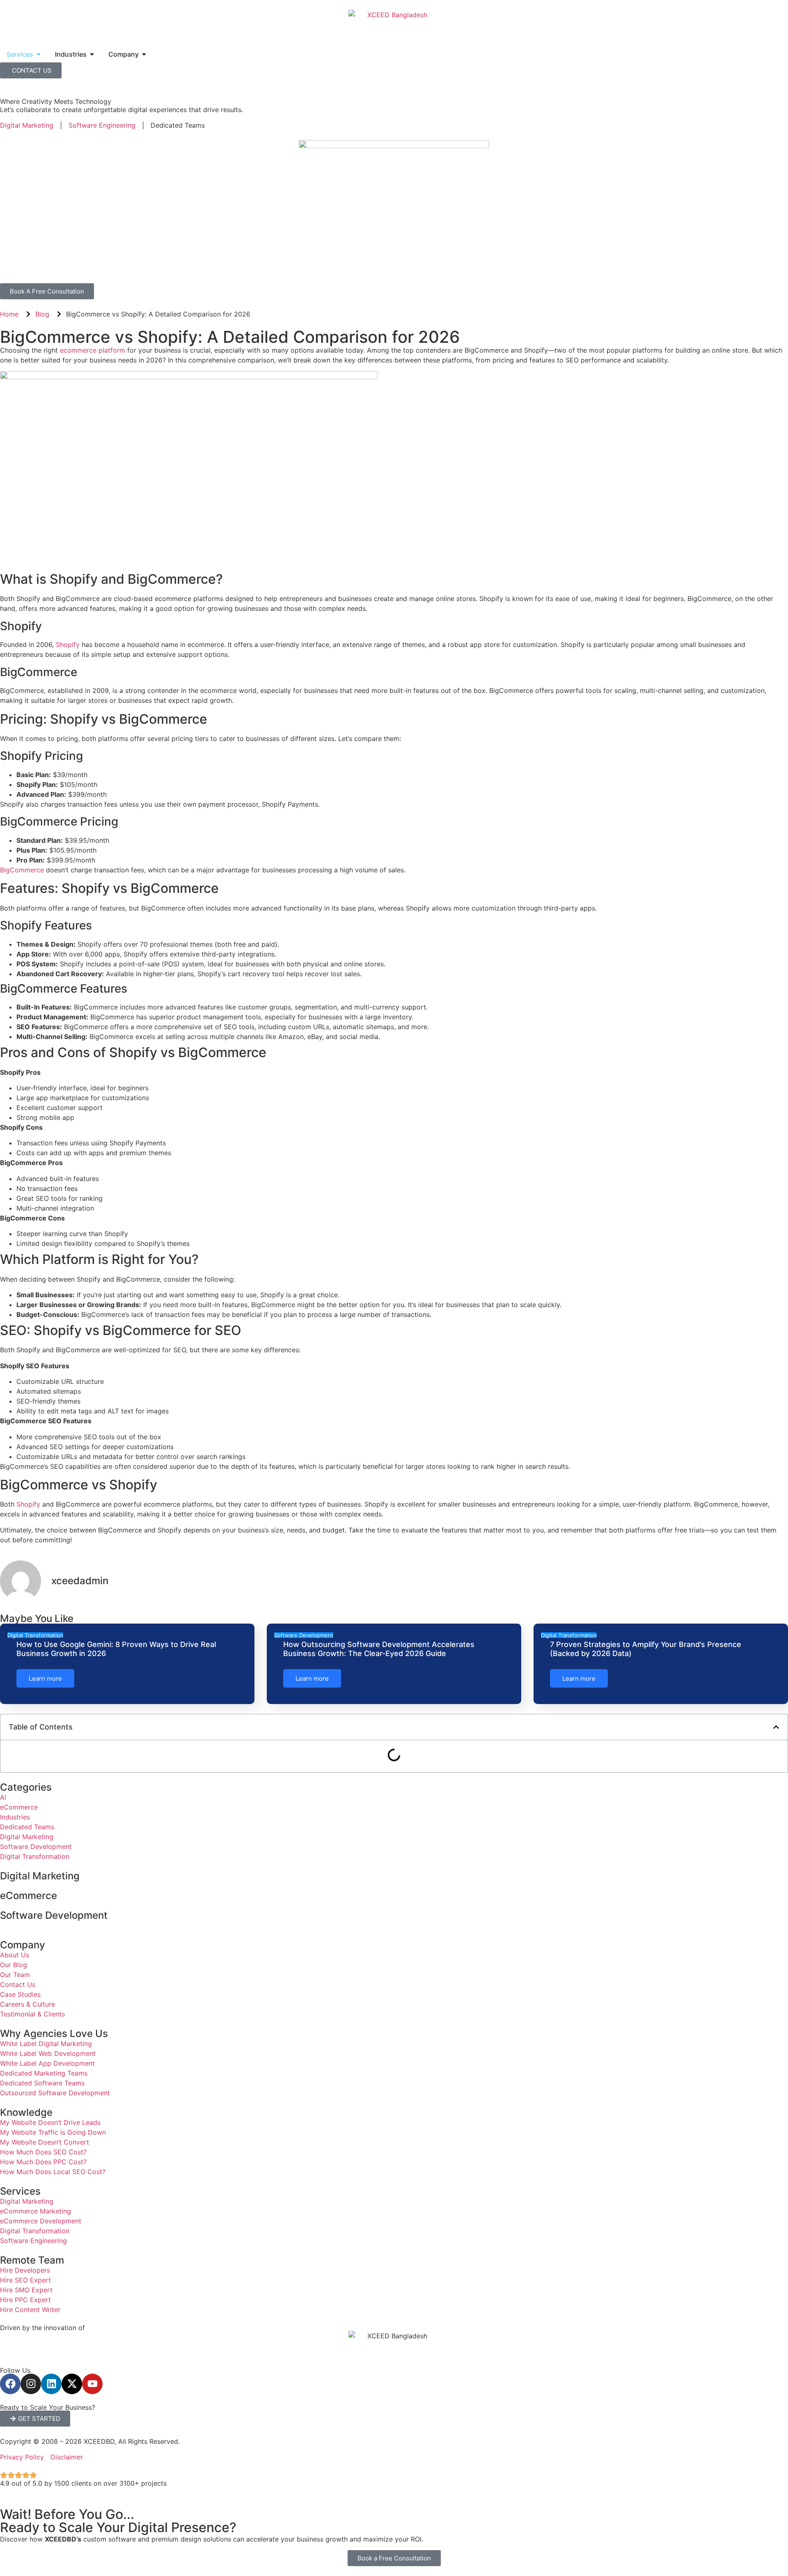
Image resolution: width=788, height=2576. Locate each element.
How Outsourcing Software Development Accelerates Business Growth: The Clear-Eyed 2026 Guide (379, 1649)
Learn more (45, 1678)
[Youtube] (92, 2384)
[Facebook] (10, 2384)
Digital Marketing (40, 1876)
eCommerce (29, 1896)
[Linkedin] (51, 2384)
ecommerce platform (93, 350)
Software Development (54, 1915)
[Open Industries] (92, 54)
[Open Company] (144, 54)
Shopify (69, 645)
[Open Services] (39, 54)
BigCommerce (23, 870)
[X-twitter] (72, 2384)
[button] (776, 1727)
